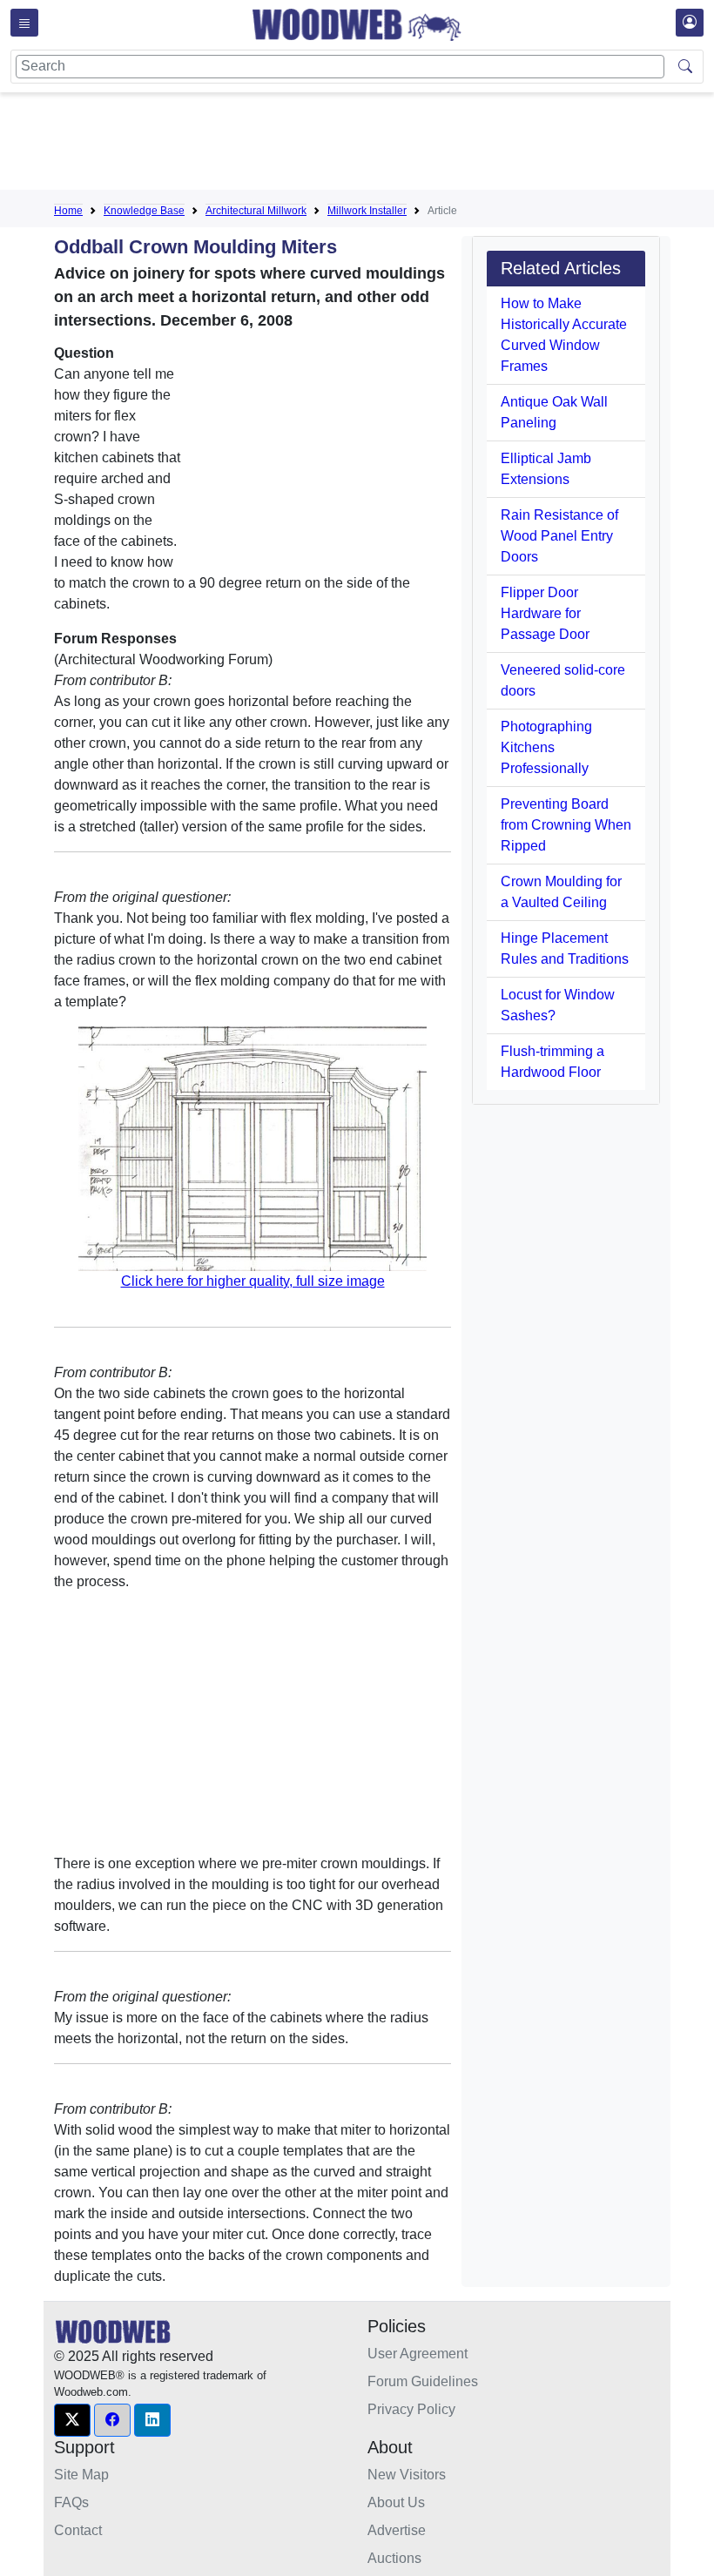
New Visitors (407, 2475)
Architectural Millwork (256, 211)
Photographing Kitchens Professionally (546, 747)
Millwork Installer (367, 211)
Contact (78, 2530)
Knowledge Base (144, 211)
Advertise (397, 2530)
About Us (396, 2502)
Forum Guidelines (423, 2381)
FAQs (71, 2502)
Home (68, 211)
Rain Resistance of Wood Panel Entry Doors (559, 536)
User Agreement (418, 2354)
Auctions (394, 2558)
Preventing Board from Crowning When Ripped (566, 825)
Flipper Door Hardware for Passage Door (545, 613)
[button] (72, 2420)
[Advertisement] (371, 145)
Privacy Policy (411, 2409)
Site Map (81, 2475)
